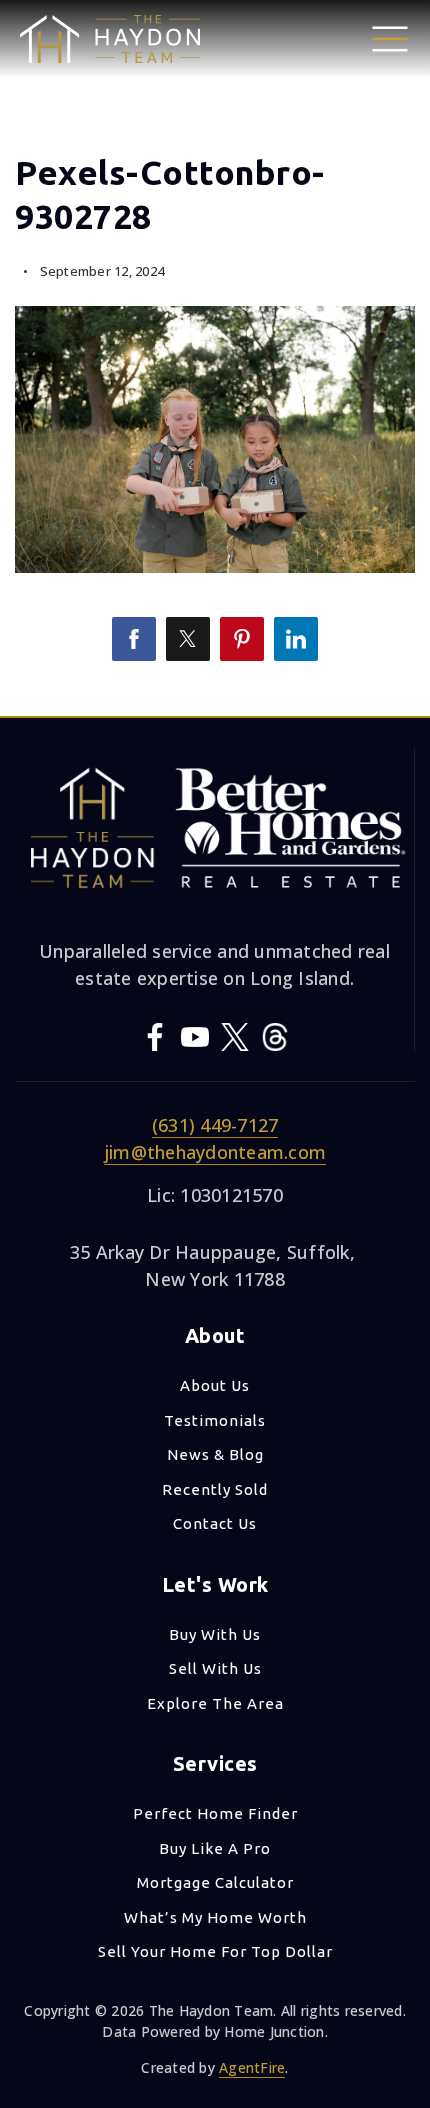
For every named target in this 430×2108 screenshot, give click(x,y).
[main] (215, 358)
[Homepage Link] (110, 37)
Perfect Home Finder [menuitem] (215, 1813)
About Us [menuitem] (215, 1385)
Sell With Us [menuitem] (215, 1668)
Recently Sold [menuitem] (215, 1489)
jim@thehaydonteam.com (215, 1152)
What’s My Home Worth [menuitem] (215, 1917)
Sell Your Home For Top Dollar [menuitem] (215, 1951)
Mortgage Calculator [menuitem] (215, 1882)
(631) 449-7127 (215, 1125)
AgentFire (252, 2067)
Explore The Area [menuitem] (215, 1703)
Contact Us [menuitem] (215, 1523)
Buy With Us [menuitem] (215, 1634)
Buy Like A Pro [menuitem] (215, 1848)
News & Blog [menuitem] (215, 1454)
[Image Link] (390, 37)
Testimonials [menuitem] (215, 1420)
